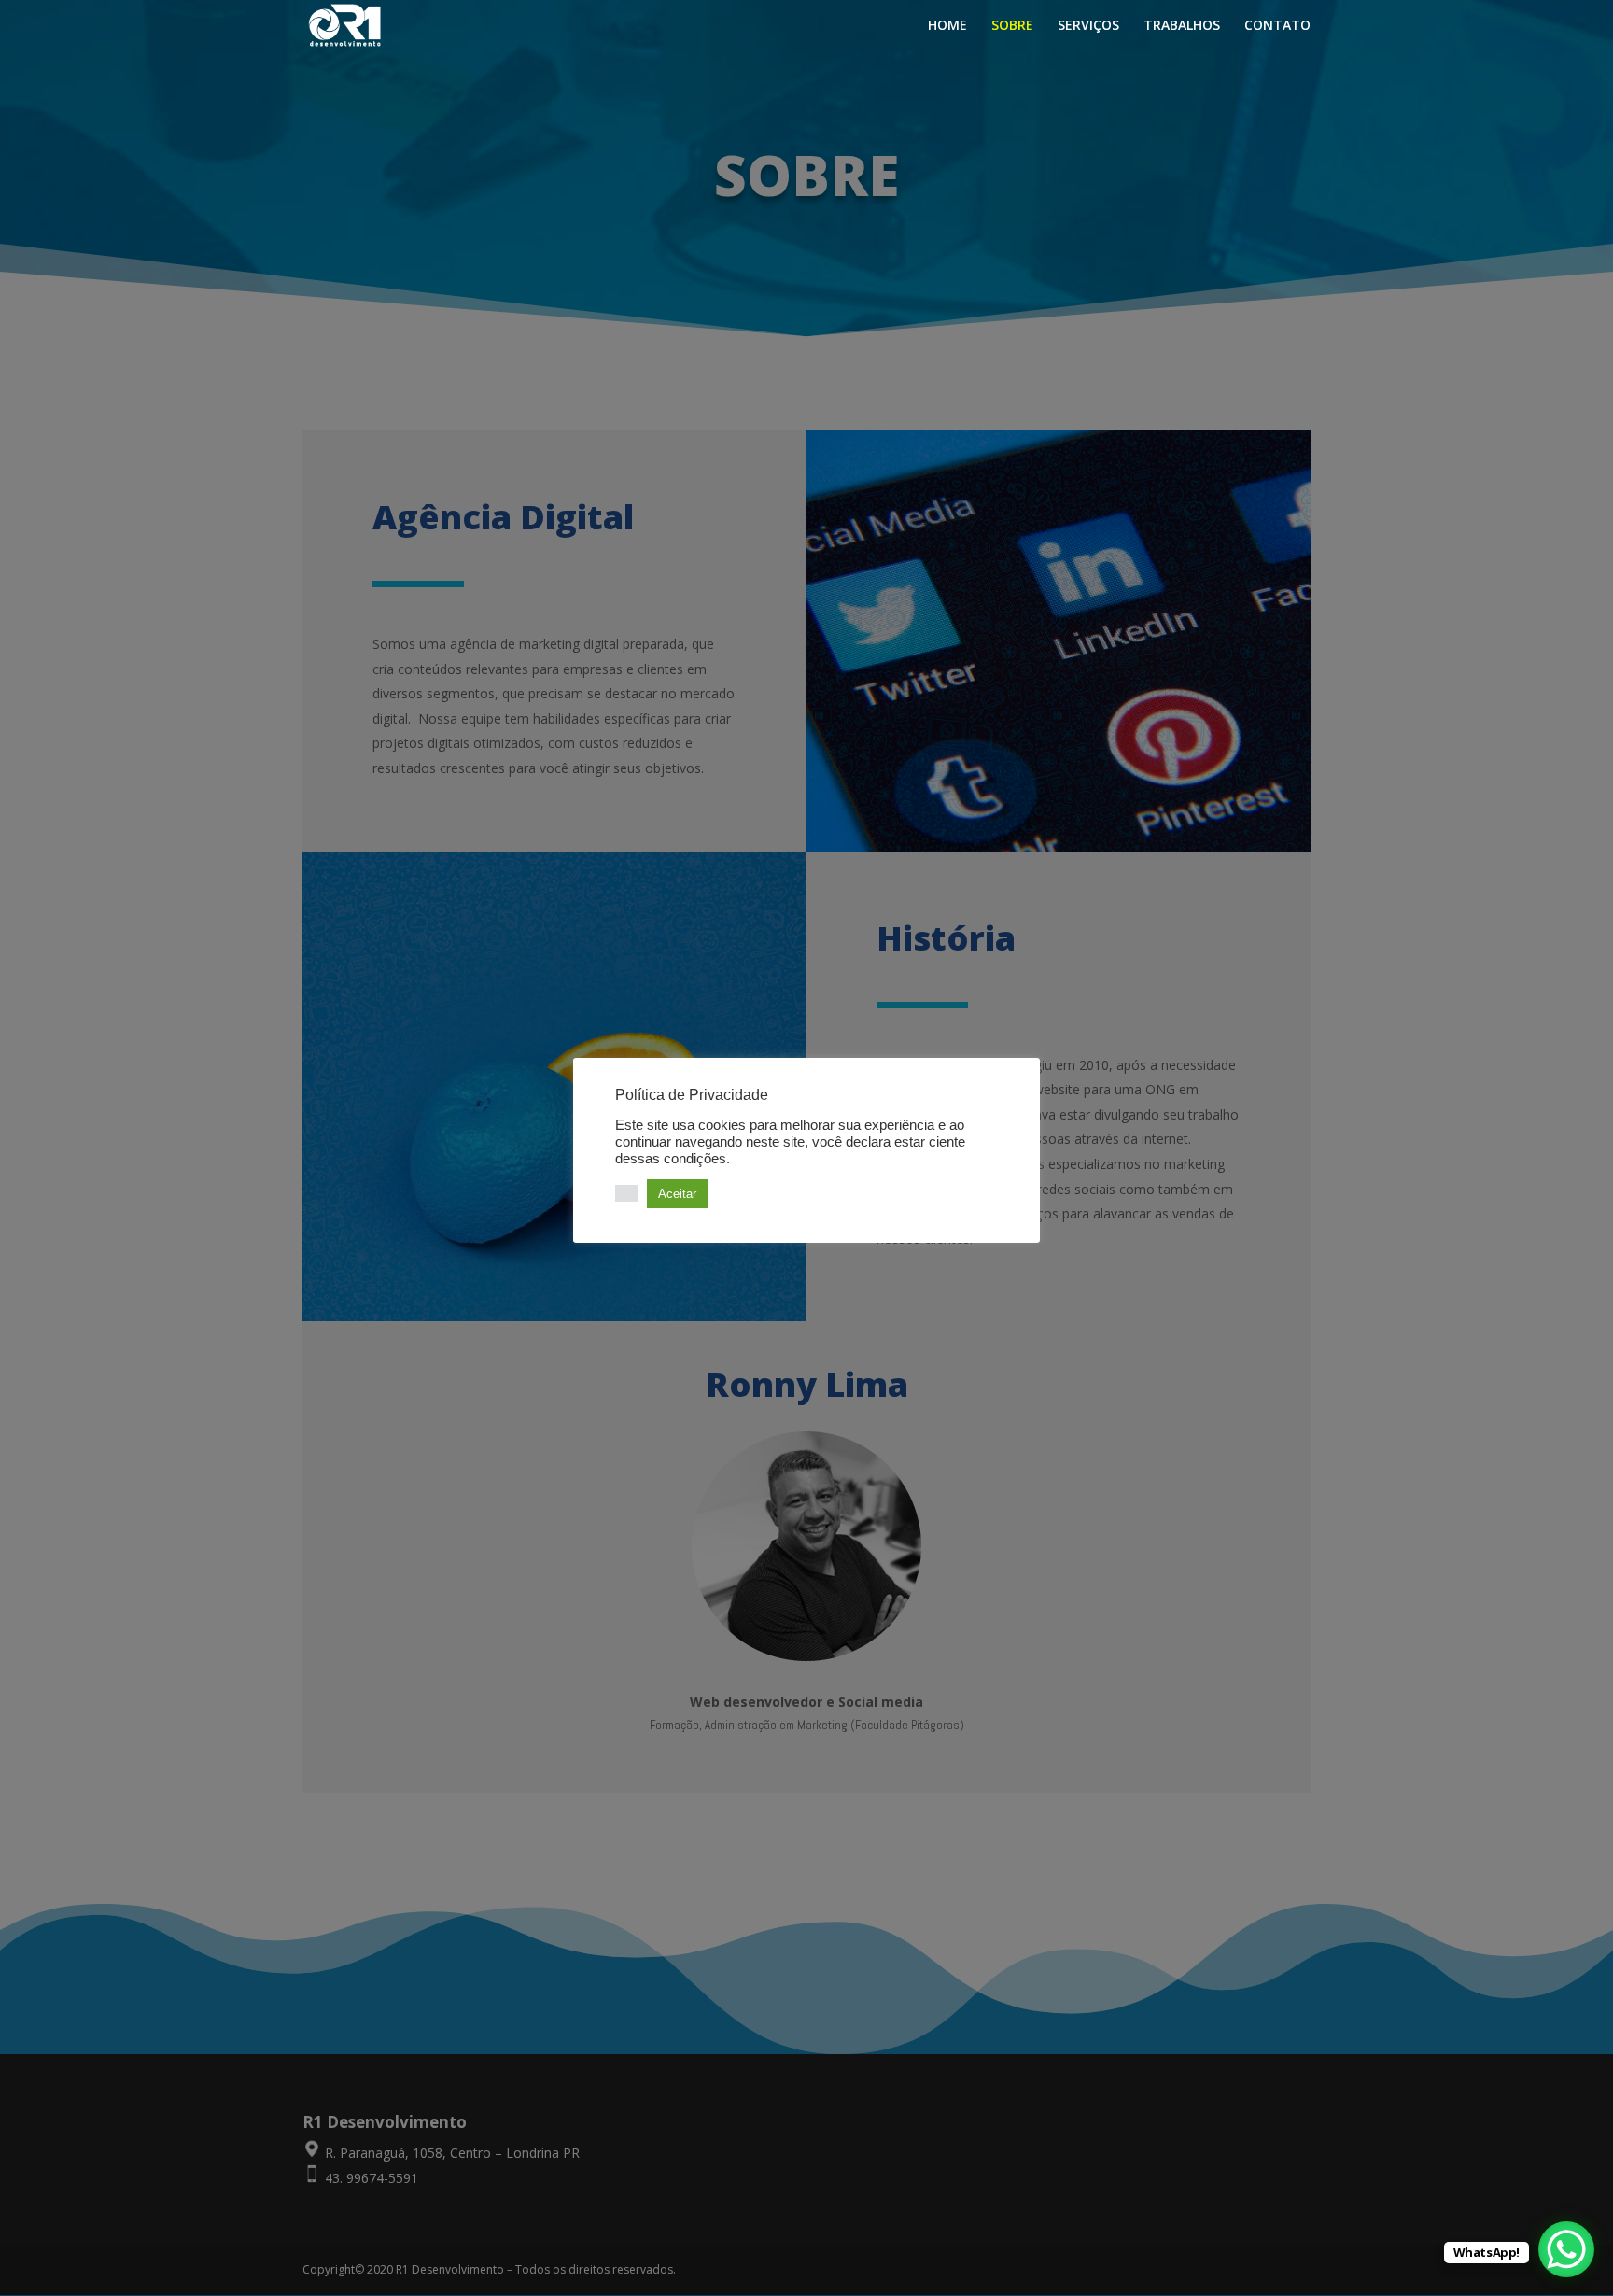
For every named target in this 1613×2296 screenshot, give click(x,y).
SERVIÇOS (1088, 26)
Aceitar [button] (677, 1194)
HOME (947, 26)
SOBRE (1012, 26)
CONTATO (1277, 26)
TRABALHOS (1182, 26)
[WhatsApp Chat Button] (1566, 2249)
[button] (626, 1193)
